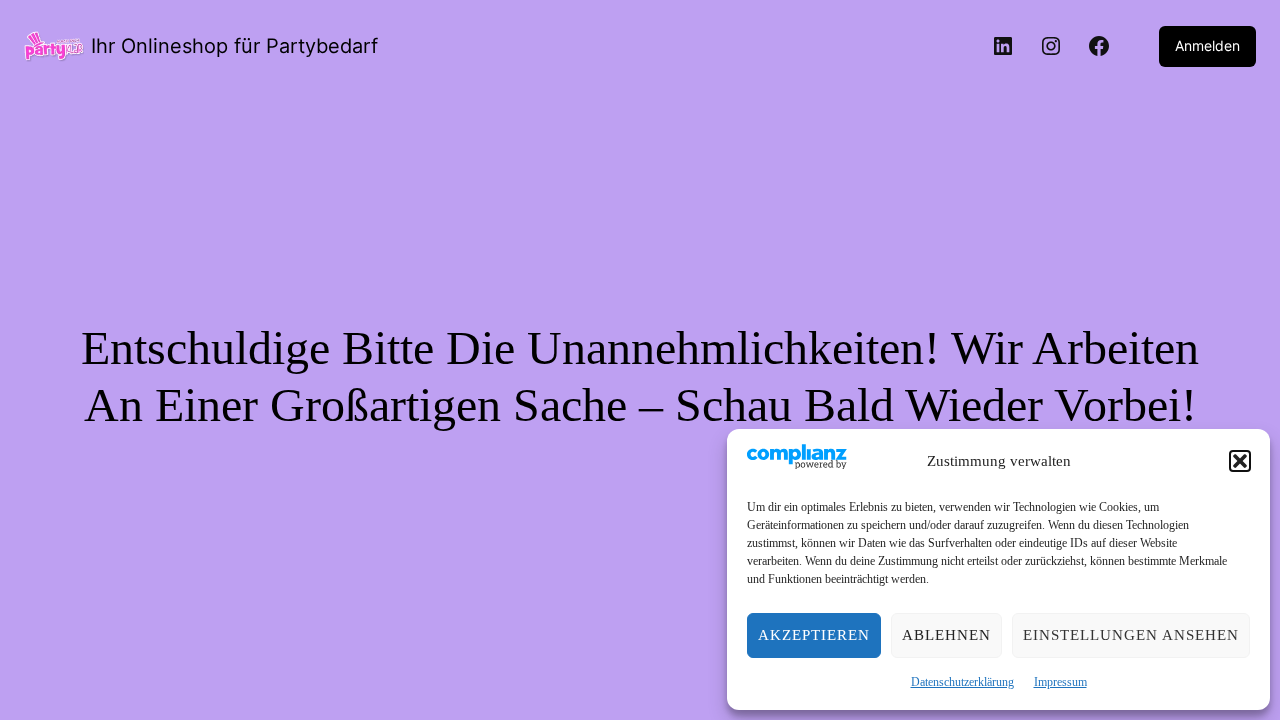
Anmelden (1207, 45)
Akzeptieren (814, 635)
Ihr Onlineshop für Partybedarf (234, 46)
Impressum (1060, 682)
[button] (1240, 461)
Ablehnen (946, 635)
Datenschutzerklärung (962, 682)
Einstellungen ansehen (1131, 635)
